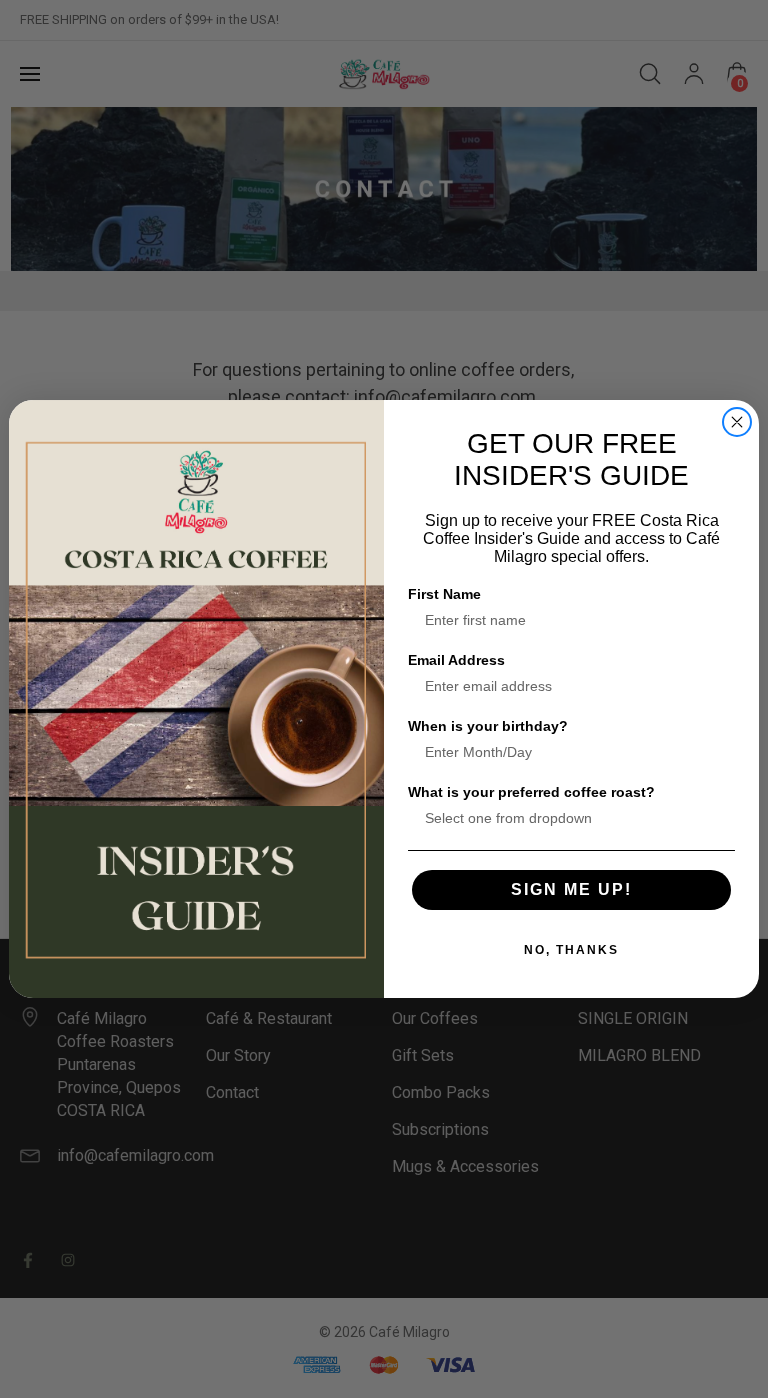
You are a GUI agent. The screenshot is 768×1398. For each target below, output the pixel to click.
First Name (444, 594)
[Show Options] (716, 818)
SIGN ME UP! (571, 889)
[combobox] (565, 818)
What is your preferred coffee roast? (531, 792)
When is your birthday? (488, 726)
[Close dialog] (737, 422)
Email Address (456, 660)
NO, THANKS (571, 950)
